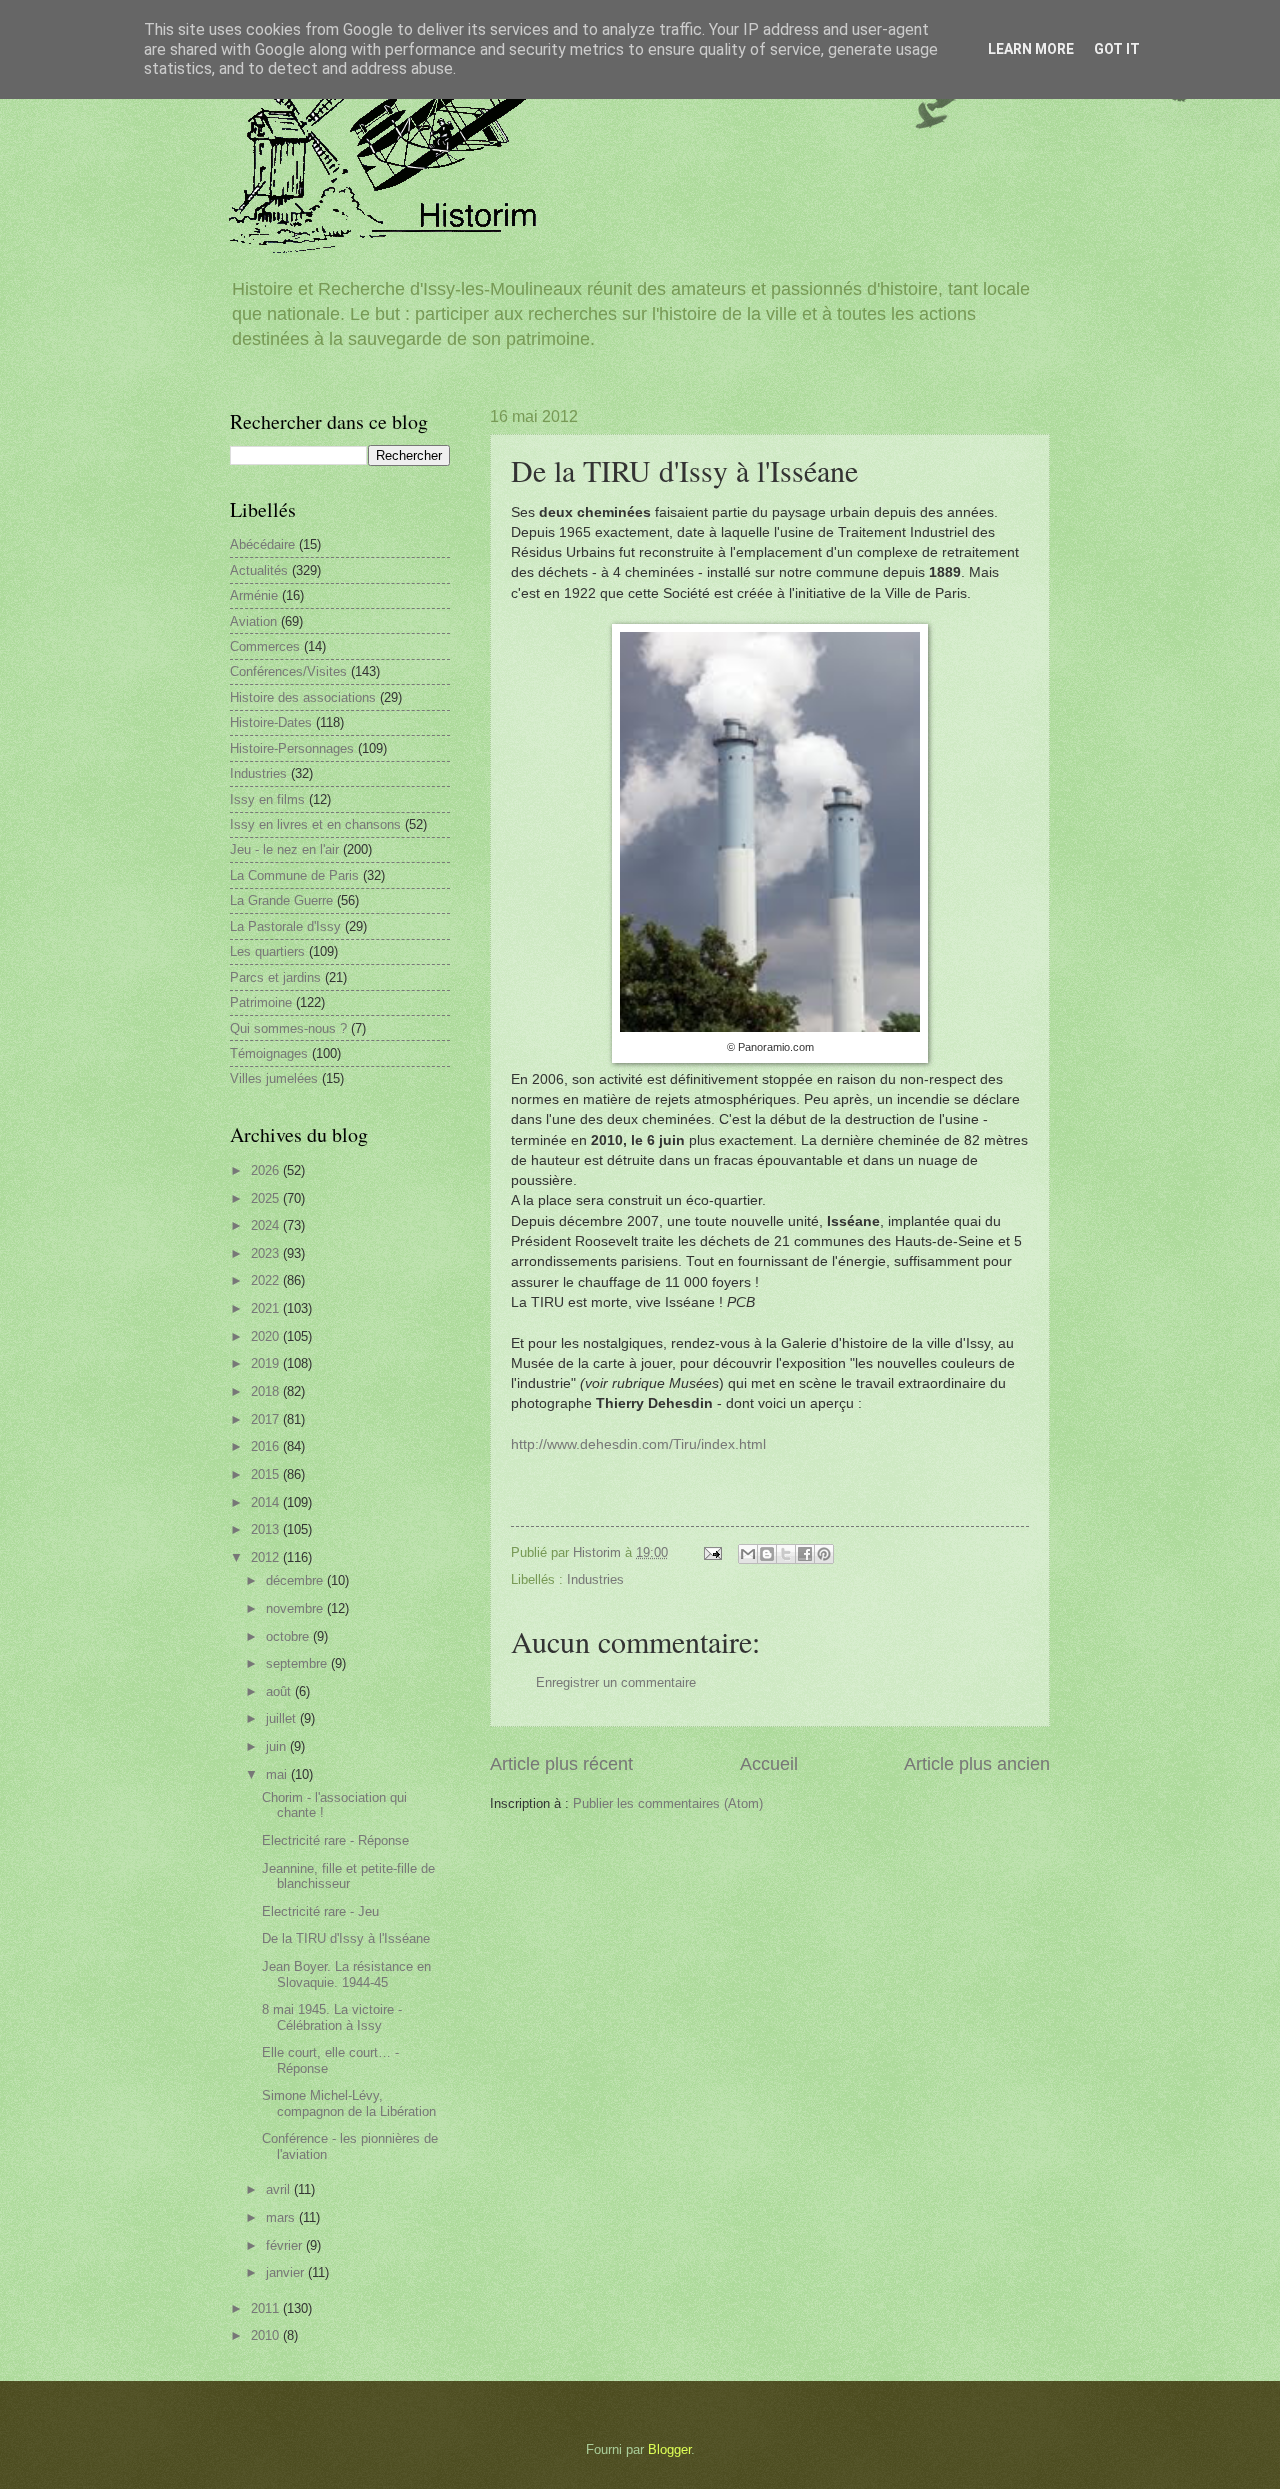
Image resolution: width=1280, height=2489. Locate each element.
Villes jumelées (274, 1078)
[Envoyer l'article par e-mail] (712, 1552)
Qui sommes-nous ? (288, 1028)
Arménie (254, 595)
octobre (289, 1636)
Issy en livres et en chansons (315, 824)
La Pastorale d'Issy (285, 926)
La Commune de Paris (294, 875)
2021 (267, 1308)
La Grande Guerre (281, 900)
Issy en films (267, 799)
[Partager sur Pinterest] (824, 1554)
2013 (267, 1529)
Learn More (1031, 49)
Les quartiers (267, 951)
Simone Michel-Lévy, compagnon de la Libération (349, 2103)
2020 (267, 1336)
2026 (267, 1170)
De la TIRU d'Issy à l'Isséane (346, 1938)
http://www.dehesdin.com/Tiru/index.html (638, 1444)
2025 (267, 1198)
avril (280, 2189)
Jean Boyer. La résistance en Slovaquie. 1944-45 (346, 1974)
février (286, 2245)
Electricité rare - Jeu (320, 1911)
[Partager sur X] (786, 1554)
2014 (267, 1502)
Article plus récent (561, 1764)
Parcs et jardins (275, 977)
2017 (267, 1419)
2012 (267, 1557)
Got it (1117, 49)
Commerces (265, 646)
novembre (296, 1608)
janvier (287, 2272)
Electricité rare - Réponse (335, 1840)
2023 (267, 1253)
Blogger (669, 2449)
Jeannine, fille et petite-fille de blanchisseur (348, 1876)
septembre (298, 1663)
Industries (595, 1579)
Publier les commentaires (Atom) (668, 1803)
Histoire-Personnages (292, 748)
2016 (267, 1446)
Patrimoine (261, 1002)
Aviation (253, 621)
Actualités (259, 570)
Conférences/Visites (288, 671)
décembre (296, 1580)
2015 (267, 1474)
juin (278, 1746)
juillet (283, 1718)
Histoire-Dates (271, 722)
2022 (267, 1280)
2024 (267, 1225)
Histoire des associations (303, 697)
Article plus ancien (977, 1764)
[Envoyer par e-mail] (748, 1554)
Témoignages (269, 1053)
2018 (267, 1391)
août (280, 1691)
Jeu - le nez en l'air (284, 849)
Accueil (769, 1764)
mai (278, 1774)
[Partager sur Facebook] (805, 1554)
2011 (267, 2308)
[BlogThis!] (767, 1554)
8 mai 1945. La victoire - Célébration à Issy (332, 2017)
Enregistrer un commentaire (616, 1682)
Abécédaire (262, 544)
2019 (267, 1363)
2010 (267, 2335)
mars (282, 2217)
